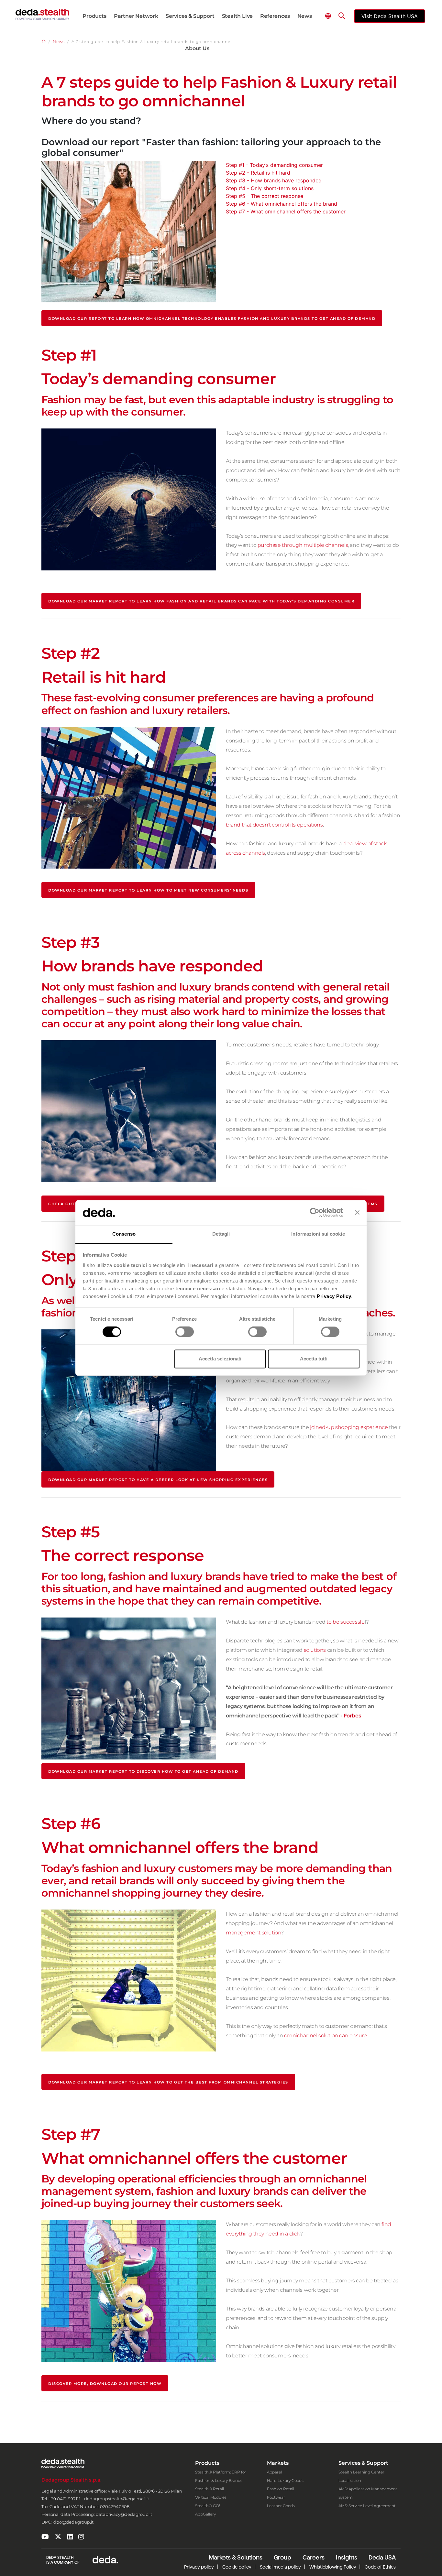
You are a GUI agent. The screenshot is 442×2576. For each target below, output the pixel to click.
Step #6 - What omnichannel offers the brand (282, 204)
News (59, 42)
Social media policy (280, 2567)
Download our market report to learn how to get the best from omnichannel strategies (168, 2082)
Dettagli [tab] (221, 1234)
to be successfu (346, 1622)
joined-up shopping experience (349, 1427)
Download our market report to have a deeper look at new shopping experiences (158, 1480)
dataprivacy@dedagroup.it (124, 2514)
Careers (314, 2557)
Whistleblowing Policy (333, 2567)
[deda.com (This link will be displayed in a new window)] (105, 2560)
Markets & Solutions (236, 2557)
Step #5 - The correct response (265, 196)
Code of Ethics (380, 2567)
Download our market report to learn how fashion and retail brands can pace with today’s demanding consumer (201, 601)
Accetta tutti (314, 1359)
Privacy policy (199, 2567)
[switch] (185, 1332)
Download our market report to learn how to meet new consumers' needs (148, 890)
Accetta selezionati (220, 1359)
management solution (253, 1933)
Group (282, 2557)
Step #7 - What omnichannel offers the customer (286, 211)
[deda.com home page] (42, 14)
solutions (315, 1650)
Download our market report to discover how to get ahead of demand (143, 1771)
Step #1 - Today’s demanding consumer (274, 165)
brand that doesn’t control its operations (274, 825)
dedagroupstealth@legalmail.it (117, 2499)
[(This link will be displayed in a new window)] (45, 2537)
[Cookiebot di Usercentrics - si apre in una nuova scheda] (315, 1213)
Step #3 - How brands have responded (274, 180)
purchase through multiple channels (303, 545)
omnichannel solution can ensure (326, 2035)
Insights (347, 2557)
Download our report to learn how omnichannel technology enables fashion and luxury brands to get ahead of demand (212, 319)
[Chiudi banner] (357, 1213)
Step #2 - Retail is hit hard (258, 173)
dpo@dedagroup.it (73, 2522)
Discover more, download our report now (105, 2384)
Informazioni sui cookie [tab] (318, 1234)
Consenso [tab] (124, 1234)
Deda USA (382, 2557)
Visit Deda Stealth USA (390, 16)
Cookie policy (237, 2567)
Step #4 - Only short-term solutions (270, 188)
